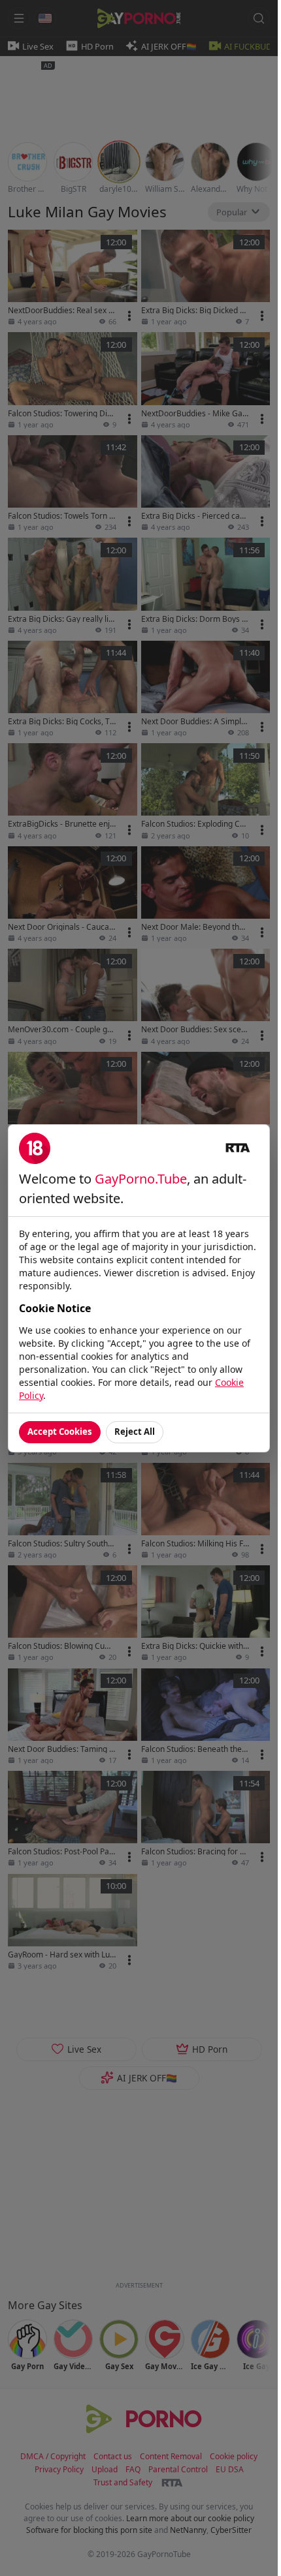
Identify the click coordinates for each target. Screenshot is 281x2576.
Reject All (135, 1432)
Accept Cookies (60, 1432)
